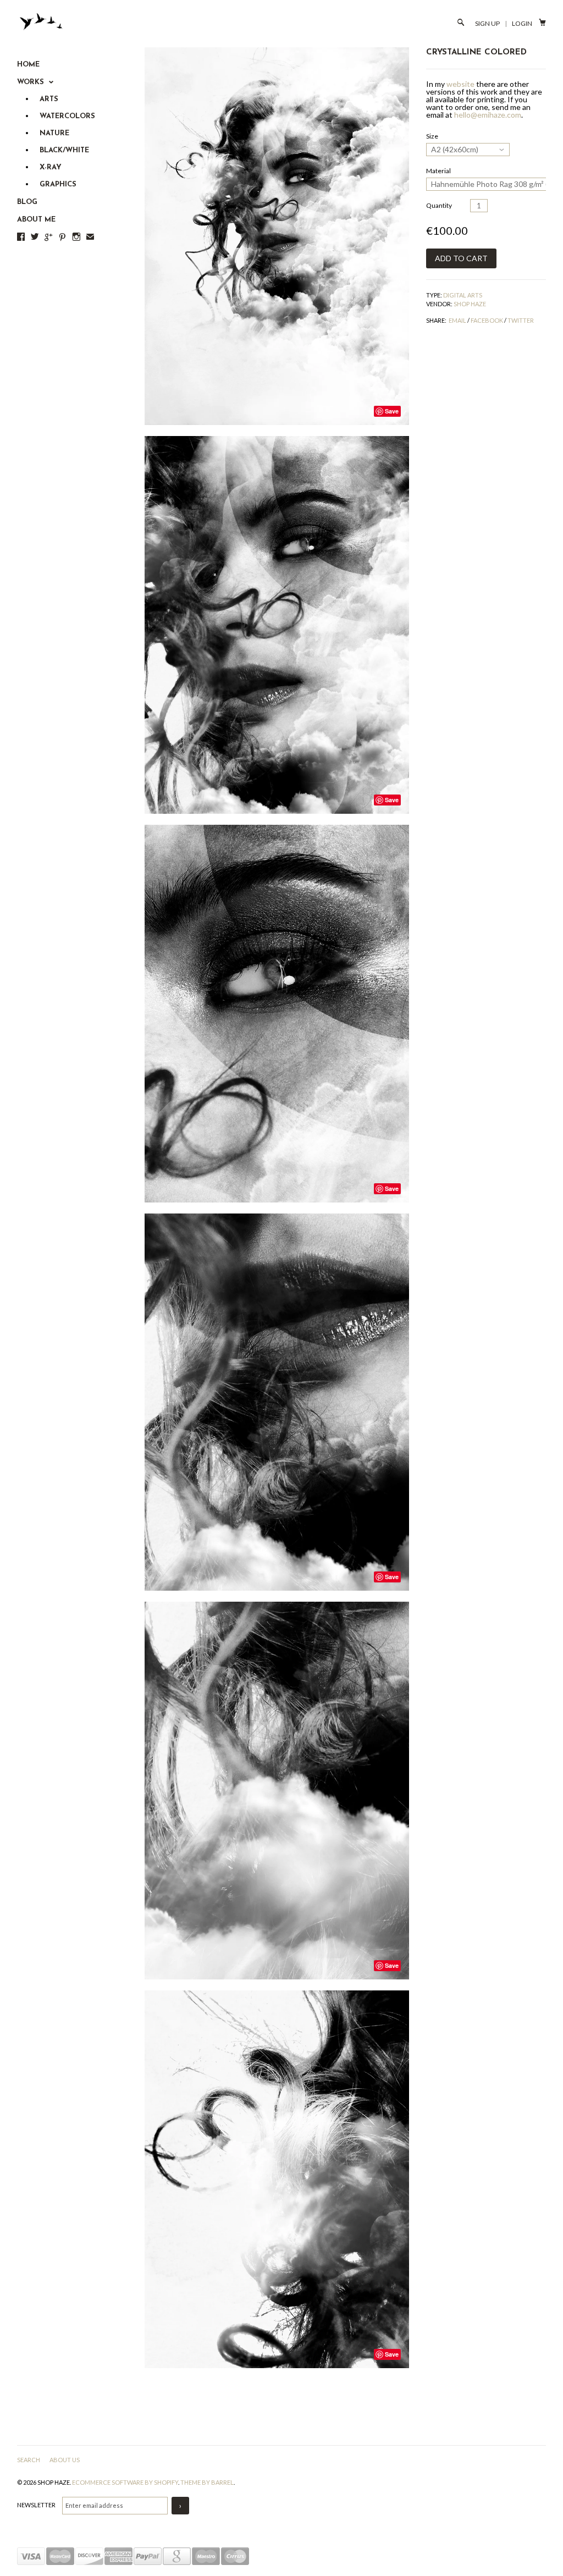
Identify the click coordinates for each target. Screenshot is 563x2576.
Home (28, 65)
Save (392, 411)
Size (432, 136)
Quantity (439, 205)
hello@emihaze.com (488, 115)
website (460, 84)
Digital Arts (463, 295)
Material (438, 171)
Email (457, 320)
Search (29, 2460)
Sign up (487, 23)
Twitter (521, 320)
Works (32, 82)
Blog (27, 202)
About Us (65, 2460)
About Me (36, 220)
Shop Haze (470, 304)
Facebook (487, 320)
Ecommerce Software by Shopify (125, 2482)
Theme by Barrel (207, 2482)
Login (522, 23)
